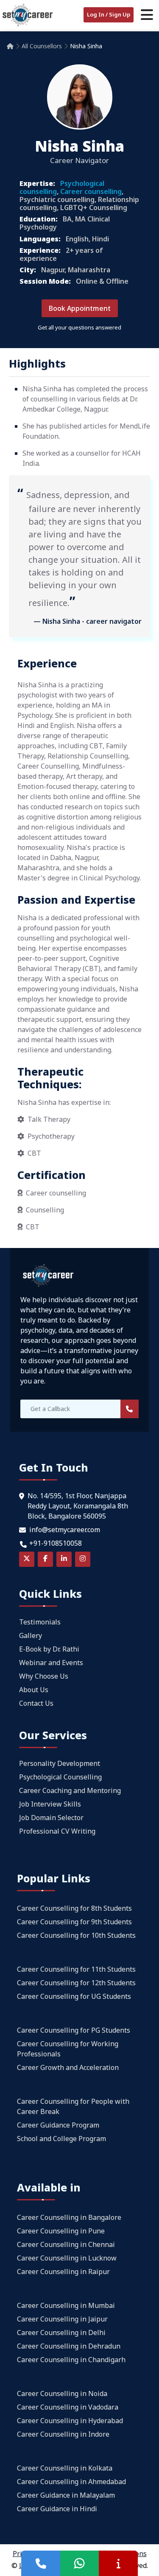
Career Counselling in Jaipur (62, 2319)
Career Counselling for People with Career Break (73, 2106)
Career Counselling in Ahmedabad (71, 2482)
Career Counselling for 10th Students (76, 1935)
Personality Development (60, 1763)
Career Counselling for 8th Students (74, 1908)
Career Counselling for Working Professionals (68, 2049)
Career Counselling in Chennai (66, 2244)
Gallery (31, 1635)
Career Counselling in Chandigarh (71, 2360)
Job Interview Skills (50, 1804)
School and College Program (61, 2139)
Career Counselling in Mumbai (66, 2305)
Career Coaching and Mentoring (70, 1790)
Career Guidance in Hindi (57, 2509)
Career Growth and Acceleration (68, 2067)
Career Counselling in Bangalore (69, 2217)
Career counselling (91, 191)
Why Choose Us (44, 1676)
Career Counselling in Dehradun (69, 2346)
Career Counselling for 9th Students (74, 1922)
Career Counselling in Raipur (63, 2272)
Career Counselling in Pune (61, 2231)
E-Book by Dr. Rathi (49, 1649)
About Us (34, 1690)
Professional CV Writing (57, 1831)
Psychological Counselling (60, 1777)
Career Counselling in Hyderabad (70, 2421)
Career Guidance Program (58, 2125)
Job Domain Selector (51, 1818)
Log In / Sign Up (109, 14)
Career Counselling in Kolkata (65, 2468)
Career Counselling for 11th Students (76, 1969)
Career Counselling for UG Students (74, 1996)
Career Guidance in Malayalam (66, 2495)
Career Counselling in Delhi (61, 2333)
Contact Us (36, 1703)
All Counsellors (42, 46)
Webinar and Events (51, 1663)
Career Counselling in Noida (62, 2393)
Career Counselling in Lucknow (67, 2258)
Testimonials (40, 1622)
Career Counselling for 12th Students (76, 1983)
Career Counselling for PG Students (74, 2030)
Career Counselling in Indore (63, 2434)
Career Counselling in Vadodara (68, 2407)
